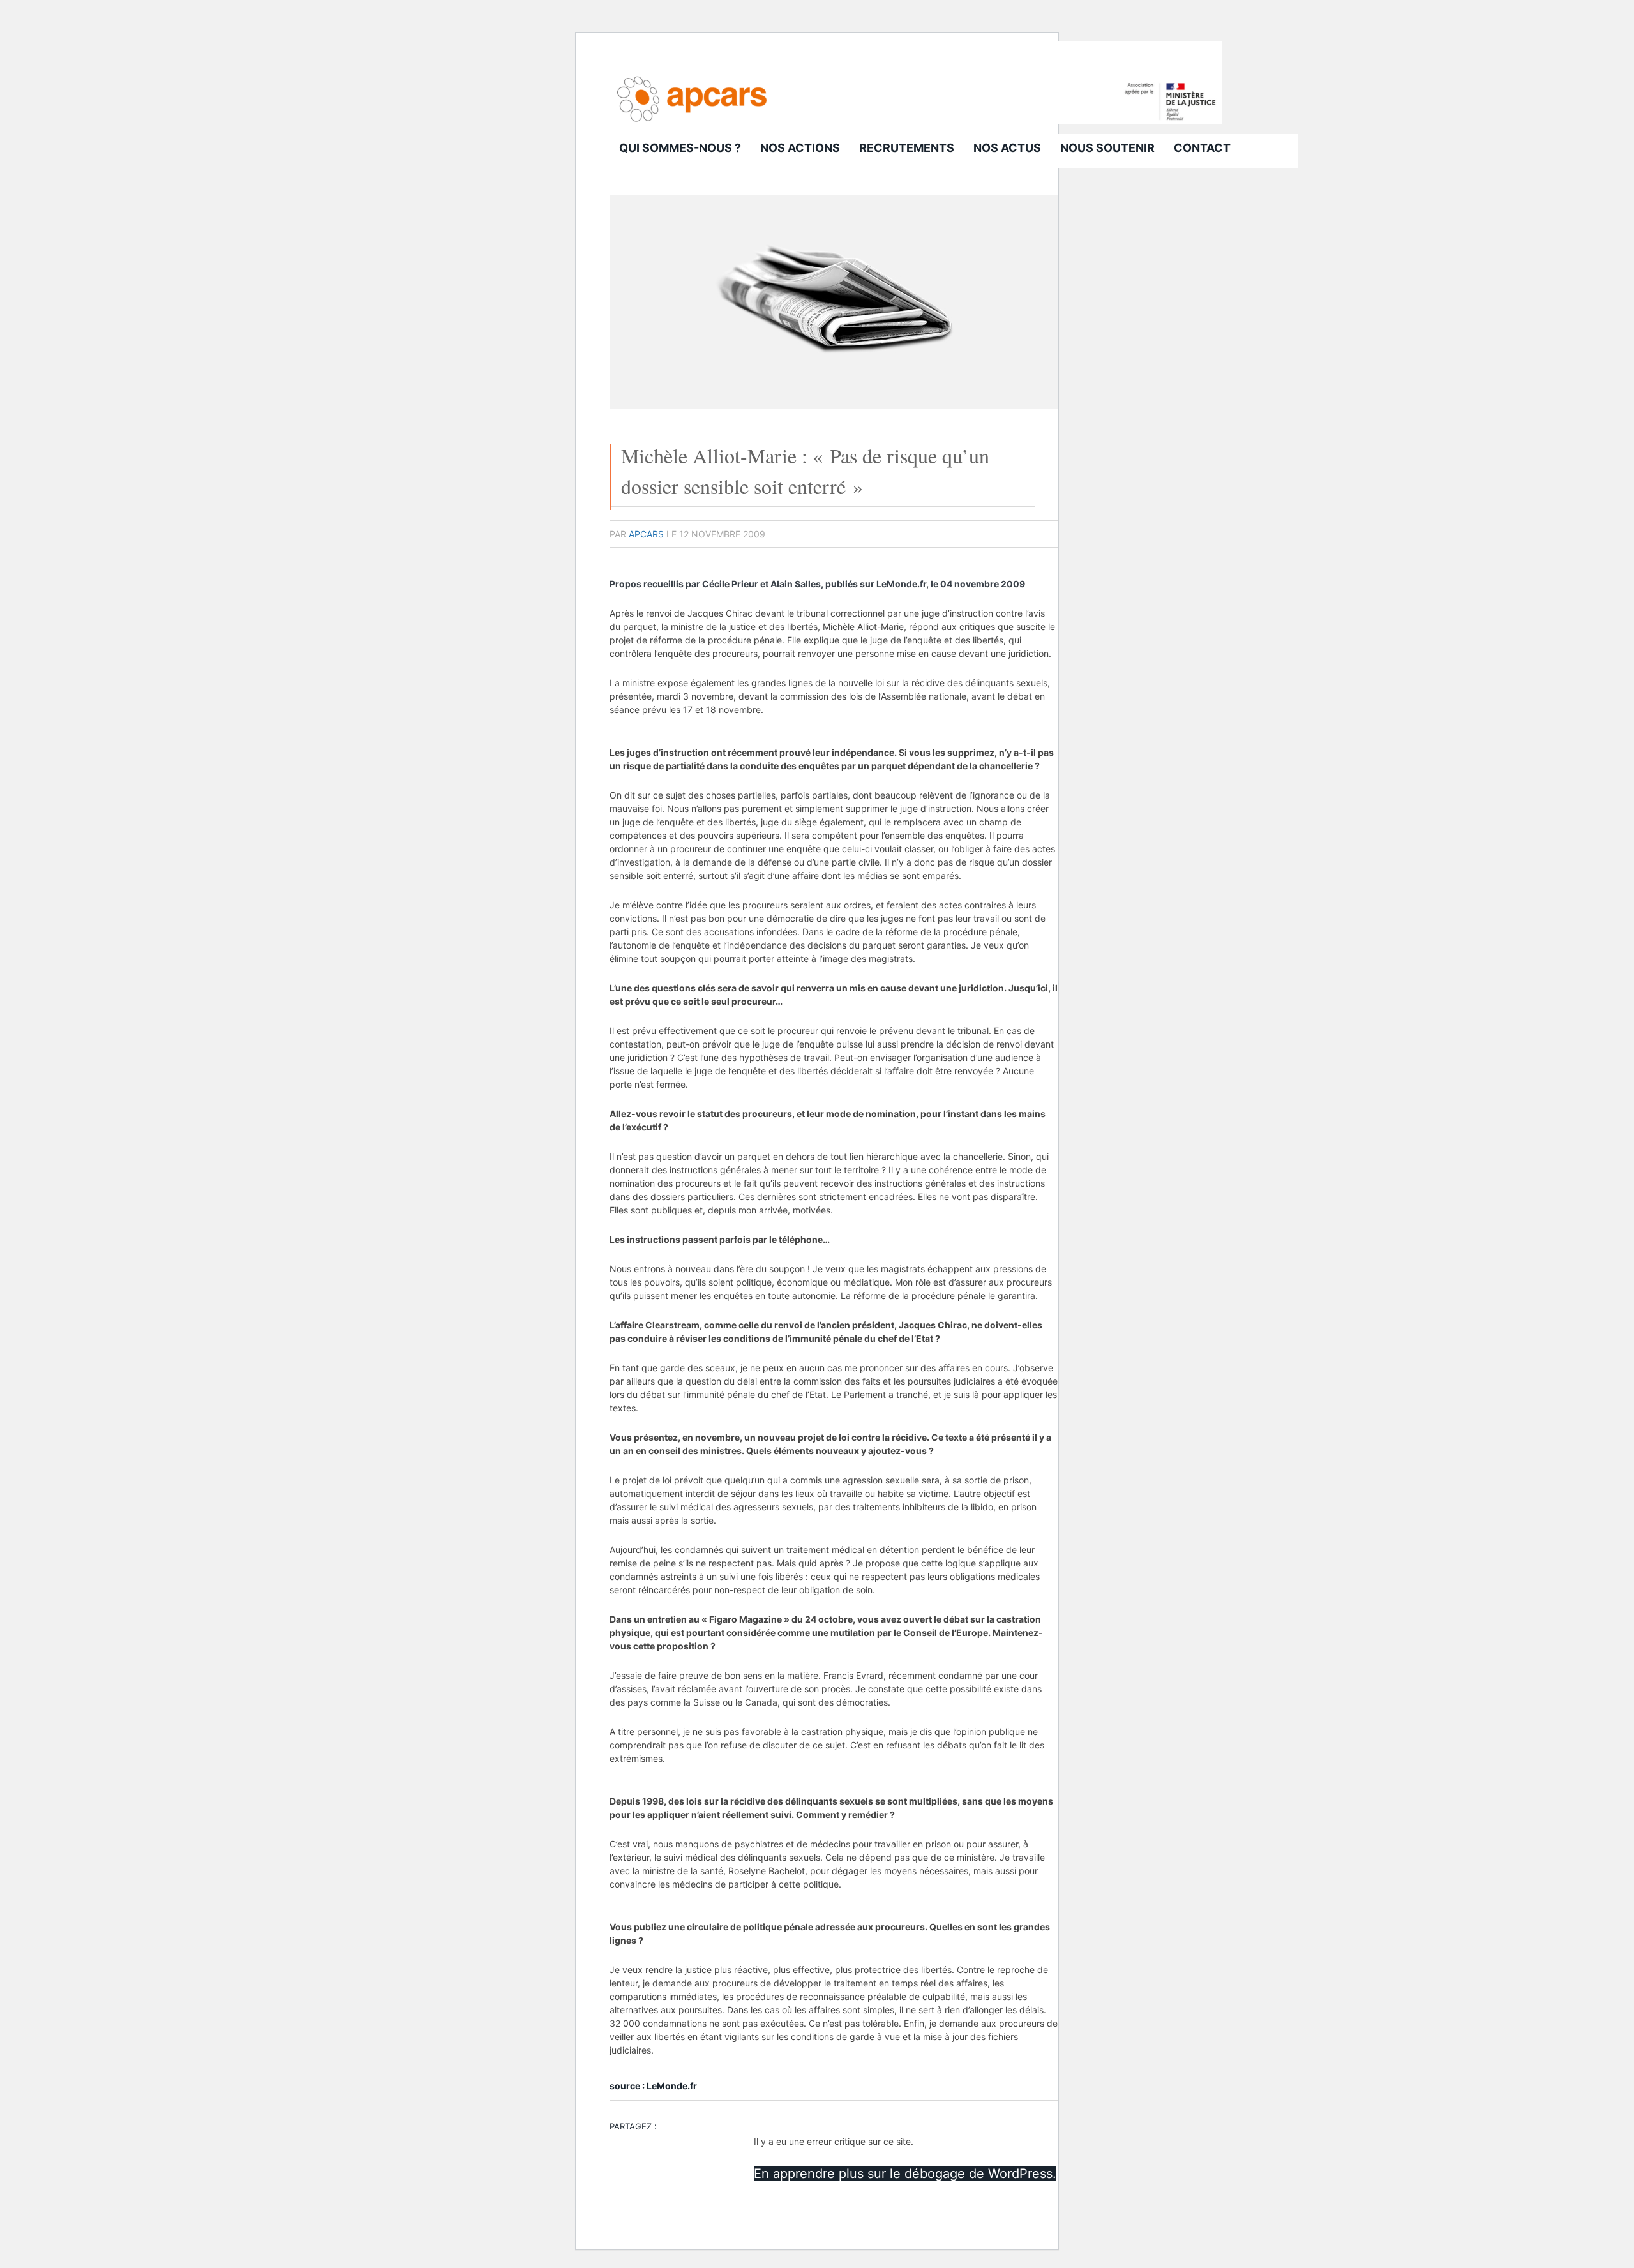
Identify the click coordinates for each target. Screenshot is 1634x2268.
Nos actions (800, 148)
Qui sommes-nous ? (680, 148)
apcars (646, 534)
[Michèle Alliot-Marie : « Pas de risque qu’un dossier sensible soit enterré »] (834, 406)
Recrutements (907, 148)
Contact (1202, 148)
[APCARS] (916, 121)
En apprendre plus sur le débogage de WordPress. (905, 2174)
